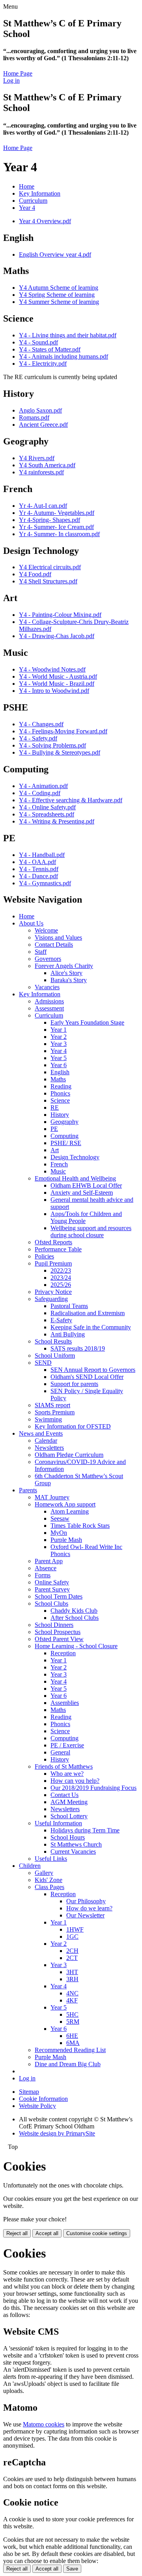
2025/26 (61, 1285)
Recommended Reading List (70, 2050)
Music (58, 1171)
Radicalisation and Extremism (88, 1313)
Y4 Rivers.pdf (37, 458)
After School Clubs (75, 1618)
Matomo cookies (44, 2424)
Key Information (40, 193)
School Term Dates (59, 1596)
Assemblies (65, 1703)
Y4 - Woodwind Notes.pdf (52, 669)
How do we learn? (89, 1908)
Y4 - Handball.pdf (42, 855)
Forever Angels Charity (64, 966)
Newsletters (49, 1448)
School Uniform (55, 1356)
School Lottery (69, 1816)
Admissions (49, 1001)
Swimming (48, 1419)
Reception (63, 1653)
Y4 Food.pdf (35, 574)
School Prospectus (58, 1632)
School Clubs (51, 1604)
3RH (72, 1979)
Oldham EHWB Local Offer (86, 1185)
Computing (64, 1136)
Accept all (47, 2233)
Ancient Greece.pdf (43, 425)
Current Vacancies (73, 1851)
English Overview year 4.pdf (55, 254)
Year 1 (59, 1030)
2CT (72, 1958)
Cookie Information (43, 2099)
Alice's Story (66, 973)
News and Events (41, 1433)
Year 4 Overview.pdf (45, 221)
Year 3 (59, 1044)
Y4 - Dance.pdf (38, 876)
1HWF (75, 1929)
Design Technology (75, 1157)
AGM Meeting (69, 1802)
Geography (64, 1122)
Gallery (44, 1873)
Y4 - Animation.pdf (43, 786)
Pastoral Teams (69, 1306)
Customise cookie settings (97, 2233)
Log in (11, 80)
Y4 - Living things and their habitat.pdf (68, 335)
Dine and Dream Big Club (68, 2064)
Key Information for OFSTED (73, 1426)
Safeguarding (51, 1299)
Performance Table (58, 1249)
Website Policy (37, 2106)
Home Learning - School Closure (76, 1646)
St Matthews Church (76, 1844)
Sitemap (29, 2092)
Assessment (49, 1008)
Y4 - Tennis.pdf (39, 869)
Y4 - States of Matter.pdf (50, 349)
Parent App (49, 1561)
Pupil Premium (53, 1263)
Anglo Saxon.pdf (40, 410)
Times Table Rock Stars (80, 1526)
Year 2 (59, 1037)
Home (27, 186)
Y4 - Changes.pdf (41, 724)
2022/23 (61, 1270)
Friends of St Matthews (64, 1766)
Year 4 (27, 208)
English (60, 1072)
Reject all (17, 2233)
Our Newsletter (85, 1915)
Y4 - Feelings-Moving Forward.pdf (63, 731)
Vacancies (47, 987)
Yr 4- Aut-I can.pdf (43, 506)
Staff (41, 952)
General (60, 1752)
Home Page (18, 73)
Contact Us (64, 1795)
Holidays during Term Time (85, 1830)
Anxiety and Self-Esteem (82, 1193)
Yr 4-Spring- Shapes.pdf (50, 520)
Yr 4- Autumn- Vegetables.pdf (57, 513)
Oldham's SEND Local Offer (87, 1377)
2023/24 (61, 1278)
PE (54, 1129)
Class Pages (50, 1887)
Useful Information (58, 1823)
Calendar (46, 1441)
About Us (31, 923)
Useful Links (51, 1859)
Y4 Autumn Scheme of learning (59, 288)
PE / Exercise (67, 1745)
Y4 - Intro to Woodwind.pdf (54, 691)
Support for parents (74, 1384)
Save (72, 2569)
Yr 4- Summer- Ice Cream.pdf (56, 527)
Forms (43, 1575)
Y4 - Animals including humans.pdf (64, 356)
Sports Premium (55, 1412)
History (60, 1115)
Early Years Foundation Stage (87, 1022)
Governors (48, 959)
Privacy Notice (53, 1292)
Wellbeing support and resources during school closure (91, 1232)
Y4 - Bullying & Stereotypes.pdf (60, 752)
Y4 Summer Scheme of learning (59, 302)
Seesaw (60, 1518)
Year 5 (59, 1058)
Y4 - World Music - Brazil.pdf (57, 684)
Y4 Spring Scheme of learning (57, 295)
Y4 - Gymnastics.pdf (45, 883)
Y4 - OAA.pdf (37, 862)
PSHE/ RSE (66, 1143)
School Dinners (54, 1625)
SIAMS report (52, 1405)
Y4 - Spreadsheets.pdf (47, 814)
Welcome (46, 930)
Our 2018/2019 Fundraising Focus (93, 1788)
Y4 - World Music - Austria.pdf (58, 676)
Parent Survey (52, 1589)
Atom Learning (70, 1511)
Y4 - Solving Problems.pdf (52, 745)
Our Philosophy (86, 1901)
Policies (44, 1256)
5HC (72, 2014)
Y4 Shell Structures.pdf (48, 581)
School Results (53, 1341)
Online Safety (52, 1582)
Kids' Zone (49, 1880)
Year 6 (59, 1065)
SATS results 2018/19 (78, 1348)
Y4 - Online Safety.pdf (47, 807)
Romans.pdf (34, 417)
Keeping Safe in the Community (91, 1327)
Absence (46, 1568)
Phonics (60, 1093)
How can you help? (75, 1781)
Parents (28, 1490)
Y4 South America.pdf (47, 465)
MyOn (59, 1533)
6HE (72, 2036)
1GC (72, 1937)
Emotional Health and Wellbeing (75, 1178)
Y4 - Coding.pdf (40, 793)
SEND (43, 1363)
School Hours (68, 1837)
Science (60, 1100)
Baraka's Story (69, 980)
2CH (72, 1951)
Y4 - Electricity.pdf (43, 364)
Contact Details (54, 945)
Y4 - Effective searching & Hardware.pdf (71, 800)
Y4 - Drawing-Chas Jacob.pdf (57, 636)
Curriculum (33, 201)
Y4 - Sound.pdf (38, 342)
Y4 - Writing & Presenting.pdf (57, 821)
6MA (73, 2043)
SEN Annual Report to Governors (93, 1370)
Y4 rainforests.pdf (41, 472)
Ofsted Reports (53, 1242)
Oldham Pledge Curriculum (69, 1455)
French (59, 1164)
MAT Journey (52, 1497)
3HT (72, 1972)
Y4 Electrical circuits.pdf (50, 567)
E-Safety (61, 1320)
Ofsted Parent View (59, 1639)
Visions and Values (58, 937)
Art (55, 1150)
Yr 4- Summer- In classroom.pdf (59, 534)
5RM (73, 2022)
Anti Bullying (68, 1334)
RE (55, 1108)
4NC (72, 1993)
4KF (72, 2000)
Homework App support (65, 1504)
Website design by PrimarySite (57, 2133)
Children (30, 1866)
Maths (58, 1079)
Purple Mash (66, 1540)
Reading (61, 1086)
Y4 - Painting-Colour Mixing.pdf (60, 615)
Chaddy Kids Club (74, 1611)
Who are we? (67, 1774)
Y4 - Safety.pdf (38, 738)
